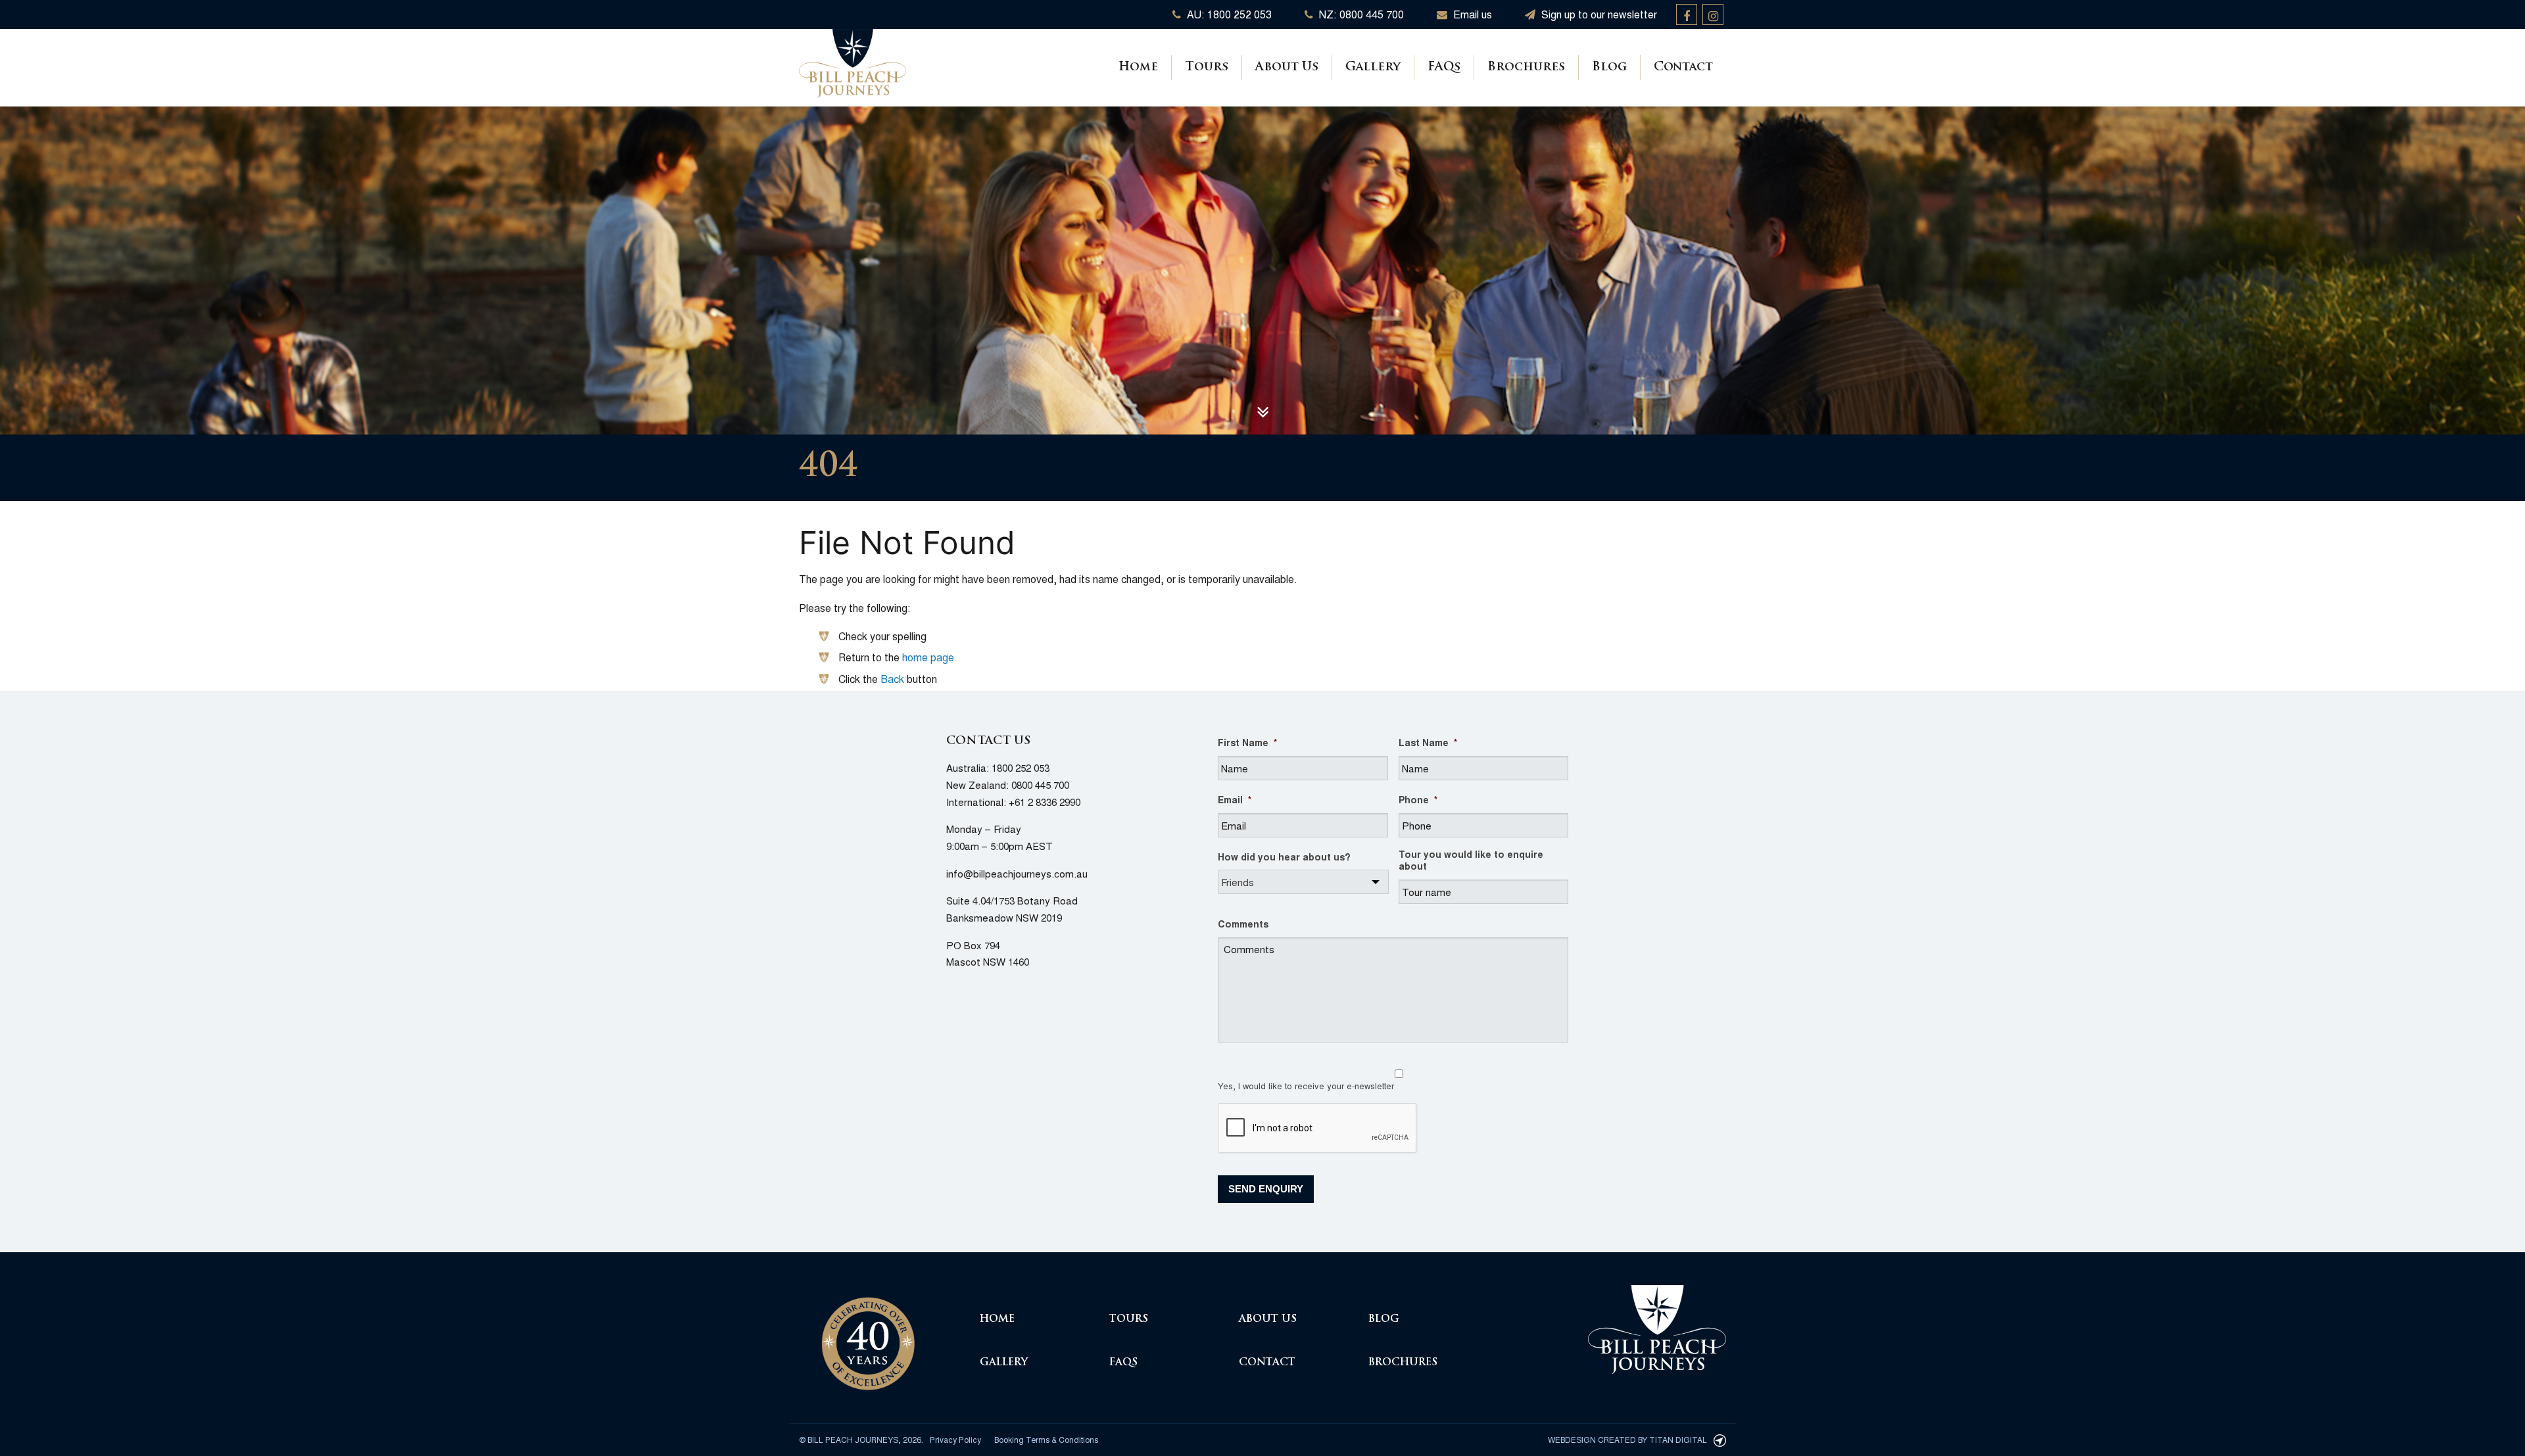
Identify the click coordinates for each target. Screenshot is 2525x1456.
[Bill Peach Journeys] (868, 1336)
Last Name (1428, 742)
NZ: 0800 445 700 (1360, 14)
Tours (1207, 68)
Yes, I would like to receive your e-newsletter (1306, 1086)
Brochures (1526, 68)
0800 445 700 (1040, 785)
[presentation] (1318, 1129)
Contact (1683, 68)
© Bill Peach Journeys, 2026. (861, 1439)
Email (1235, 799)
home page (928, 657)
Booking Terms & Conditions (1046, 1439)
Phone (1418, 799)
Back (892, 679)
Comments (1243, 924)
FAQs (1444, 68)
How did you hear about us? (1284, 857)
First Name (1247, 742)
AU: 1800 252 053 (1228, 14)
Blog (1609, 68)
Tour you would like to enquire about (1471, 860)
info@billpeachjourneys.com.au (1017, 873)
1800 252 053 (1021, 767)
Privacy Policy (955, 1439)
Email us (1471, 14)
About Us (1287, 68)
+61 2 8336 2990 (1045, 802)
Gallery (1373, 68)
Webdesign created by (1627, 1439)
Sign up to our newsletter (1598, 14)
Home (1138, 68)
